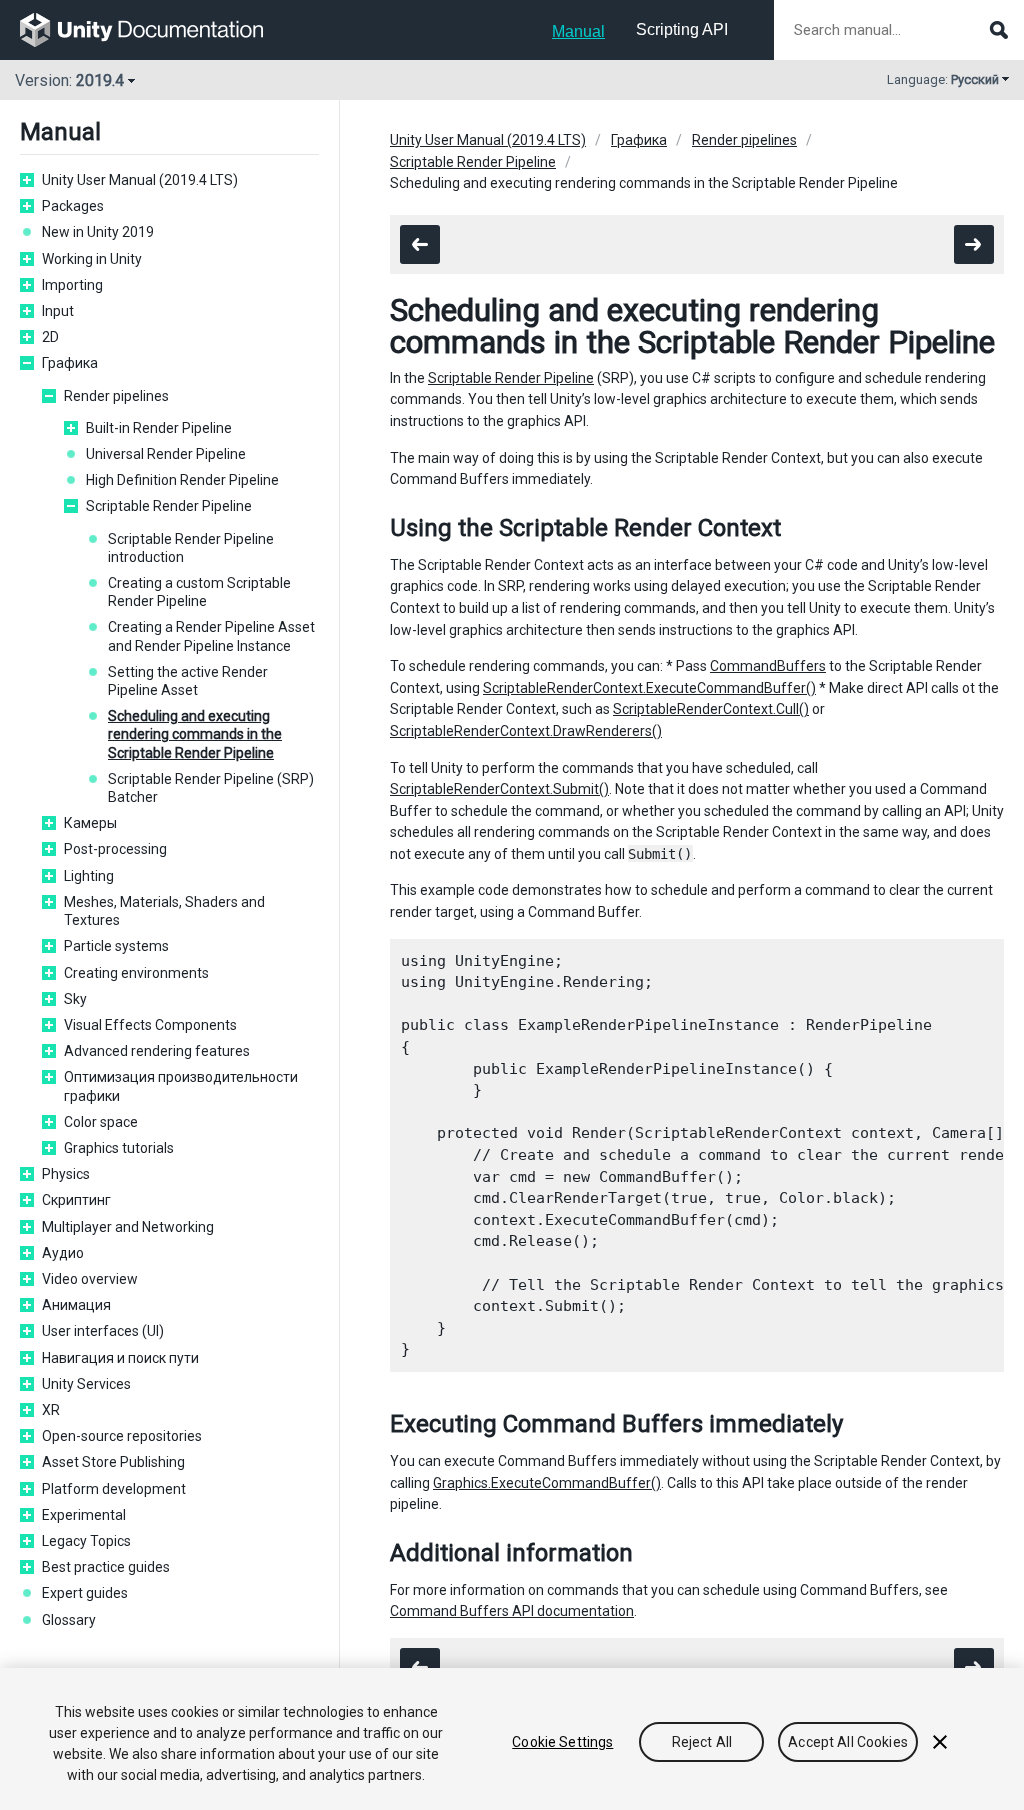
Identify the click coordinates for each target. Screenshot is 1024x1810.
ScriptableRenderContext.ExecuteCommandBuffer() (649, 688)
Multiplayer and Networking (128, 1227)
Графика (70, 363)
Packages (73, 206)
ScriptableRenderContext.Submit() (499, 789)
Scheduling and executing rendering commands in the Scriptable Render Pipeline (195, 734)
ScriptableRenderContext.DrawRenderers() (526, 731)
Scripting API (682, 29)
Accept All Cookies (848, 1742)
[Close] (940, 1742)
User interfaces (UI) (103, 1331)
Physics (66, 1174)
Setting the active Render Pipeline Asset (188, 681)
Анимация (76, 1305)
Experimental (84, 1515)
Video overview (90, 1279)
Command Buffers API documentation (512, 1611)
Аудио (63, 1253)
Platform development (114, 1489)
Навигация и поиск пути (120, 1358)
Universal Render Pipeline (166, 454)
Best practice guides (106, 1567)
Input (58, 311)
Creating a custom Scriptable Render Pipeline (199, 592)
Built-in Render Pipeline (159, 428)
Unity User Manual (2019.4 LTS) (140, 180)
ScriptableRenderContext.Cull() (711, 709)
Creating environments (136, 973)
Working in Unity (92, 259)
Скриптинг (76, 1200)
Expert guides (85, 1593)
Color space (101, 1122)
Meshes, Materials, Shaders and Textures (164, 911)
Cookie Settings (562, 1742)
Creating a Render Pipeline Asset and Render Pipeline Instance (211, 636)
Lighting (89, 876)
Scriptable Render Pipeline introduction (191, 548)
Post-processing (115, 849)
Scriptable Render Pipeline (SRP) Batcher (211, 788)
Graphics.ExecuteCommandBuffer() (547, 1483)
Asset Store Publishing (113, 1462)
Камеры (90, 823)
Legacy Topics (86, 1541)
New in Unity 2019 (98, 232)
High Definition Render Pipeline (182, 480)
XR (51, 1410)
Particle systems (116, 946)
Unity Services (86, 1384)
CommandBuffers (768, 666)
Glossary (69, 1620)
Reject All (702, 1742)
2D (50, 337)
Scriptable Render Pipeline (169, 506)
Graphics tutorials (119, 1148)
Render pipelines (116, 396)
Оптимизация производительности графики (181, 1086)
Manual (578, 31)
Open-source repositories (122, 1436)
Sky (75, 999)
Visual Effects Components (150, 1025)
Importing (72, 285)
